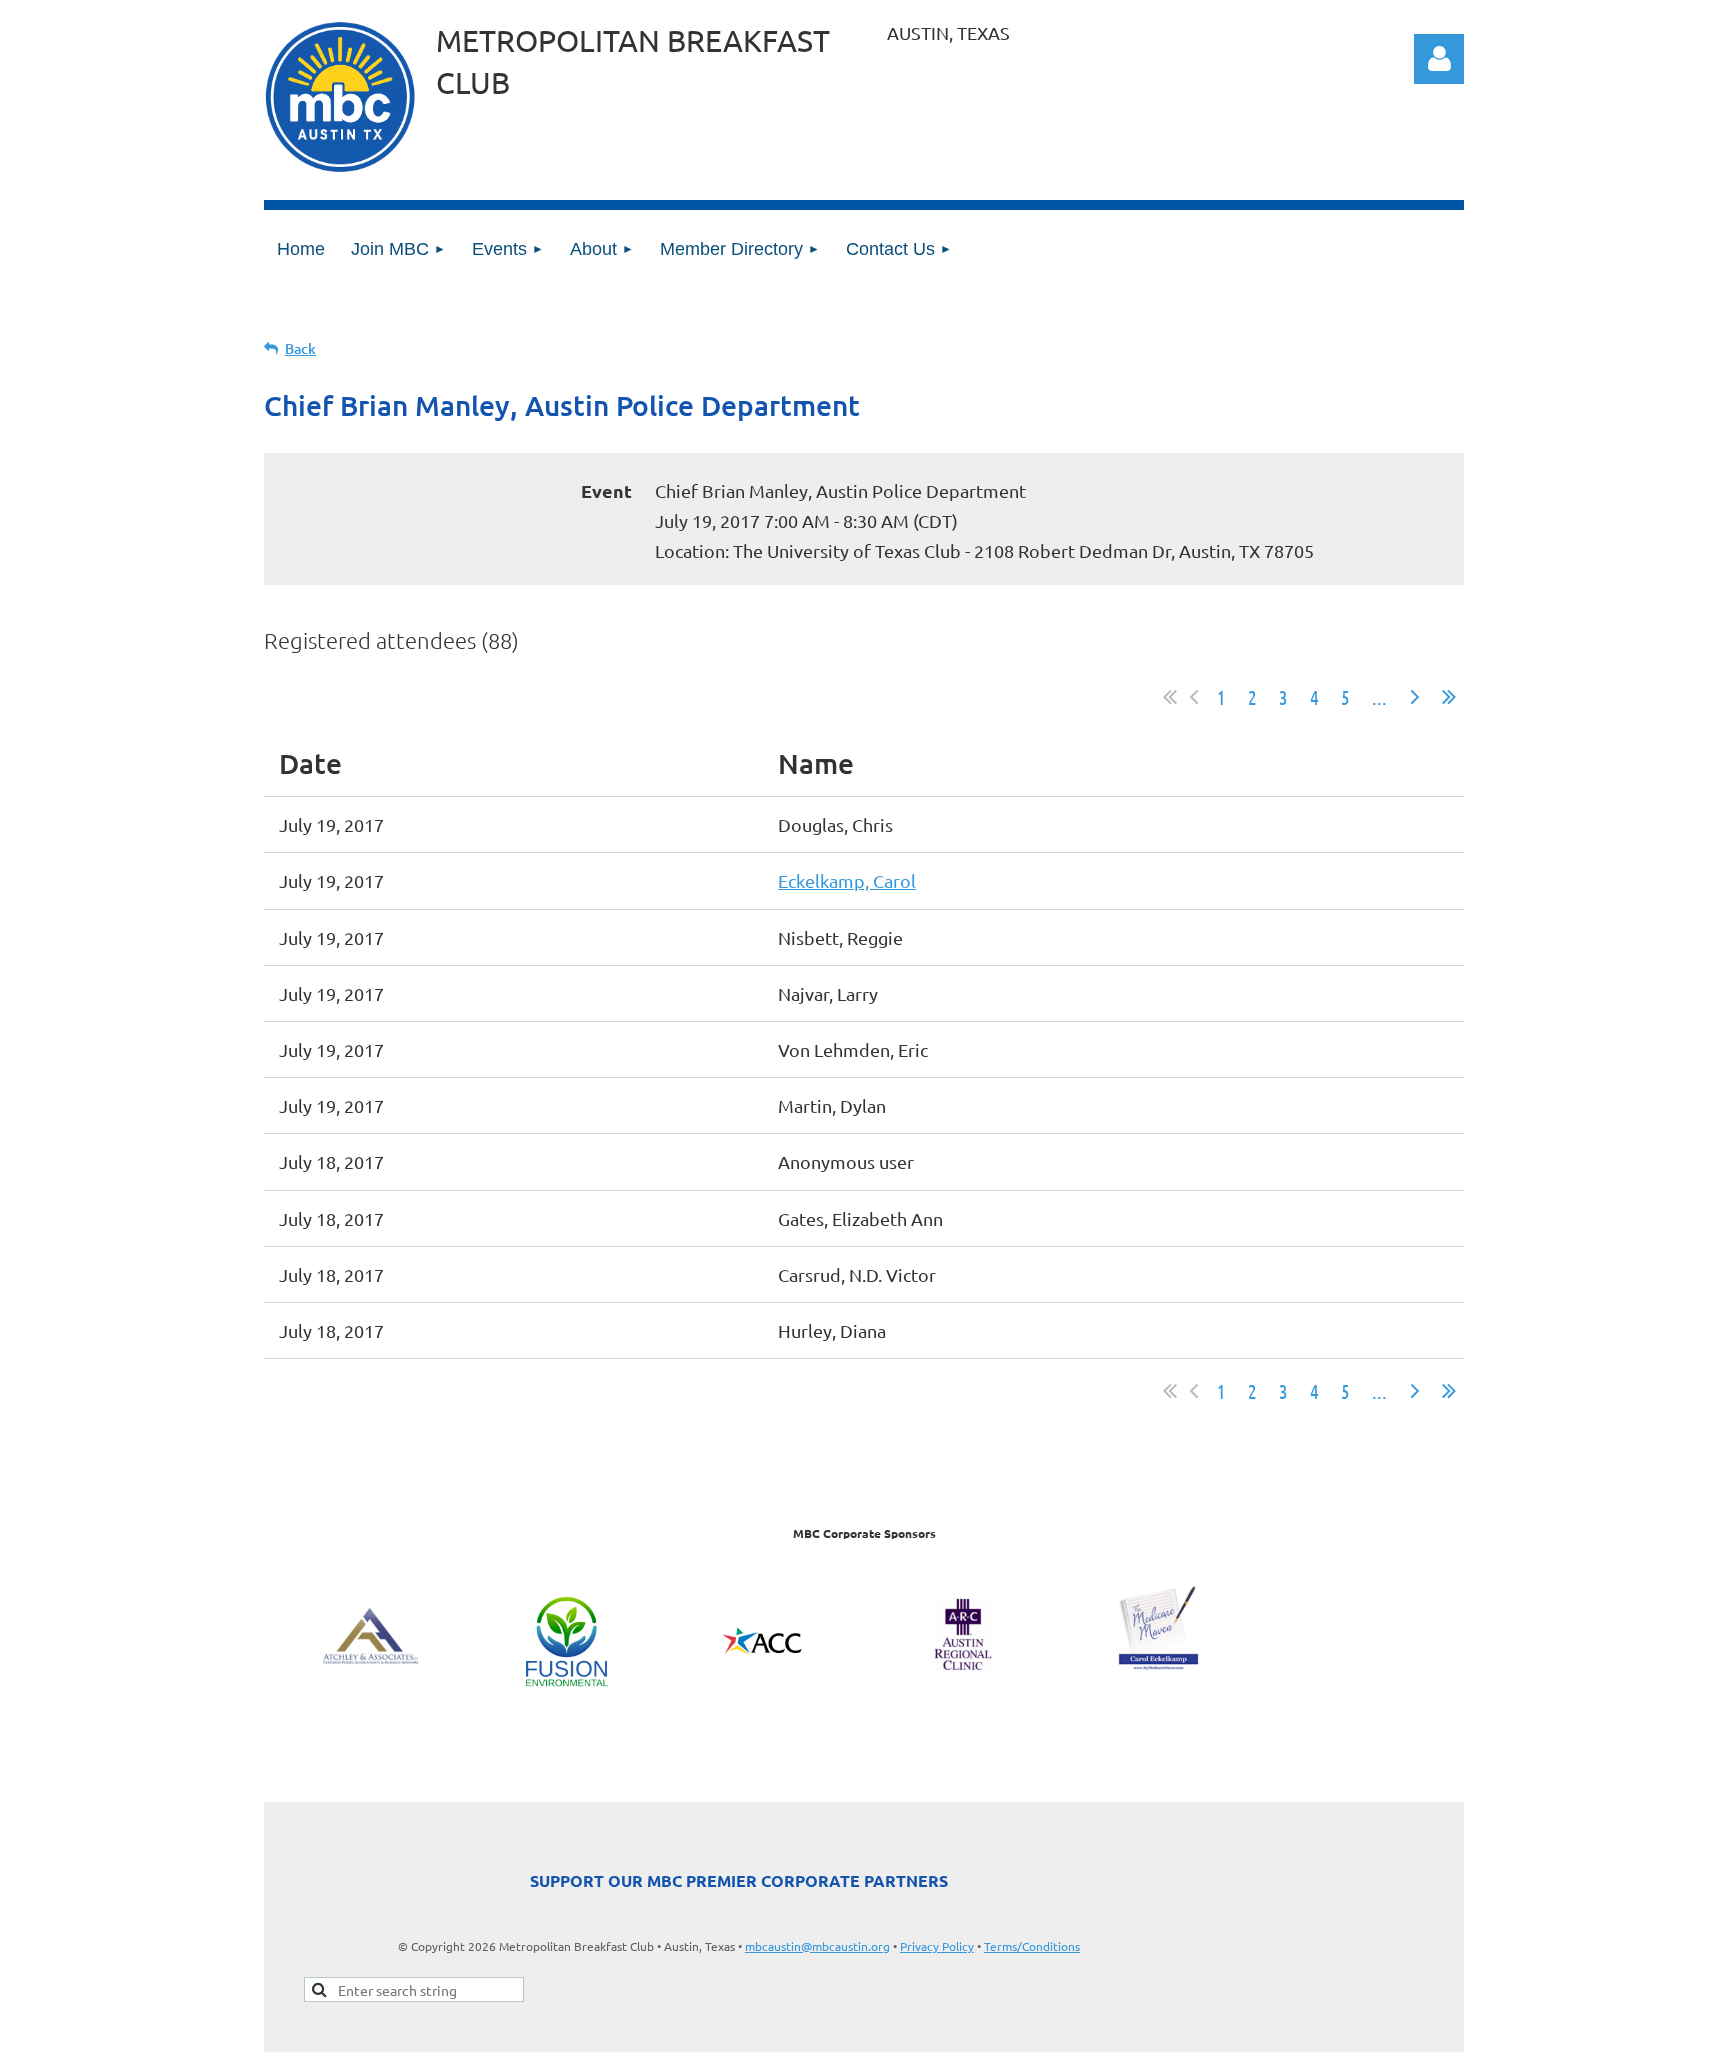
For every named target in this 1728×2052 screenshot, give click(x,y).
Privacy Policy (937, 1946)
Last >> (1449, 697)
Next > (1415, 697)
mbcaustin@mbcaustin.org (817, 1946)
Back (300, 348)
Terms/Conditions (1032, 1946)
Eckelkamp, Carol (847, 880)
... (1379, 697)
